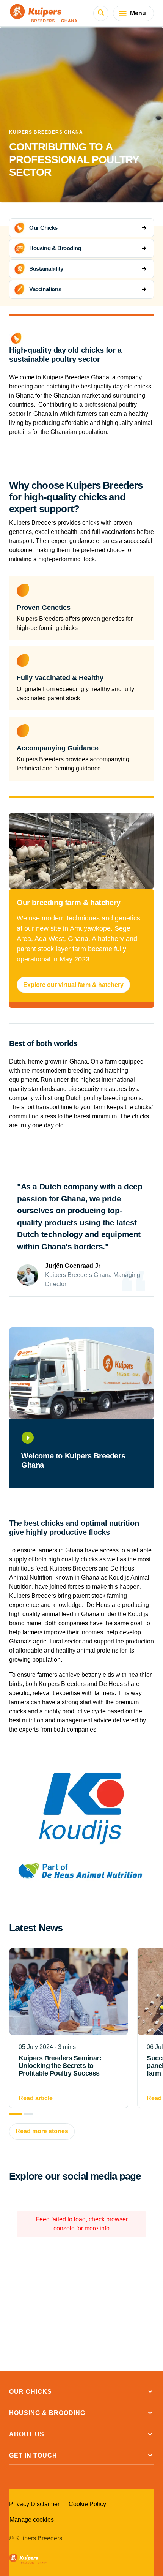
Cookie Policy (87, 2504)
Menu (138, 13)
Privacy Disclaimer (34, 2504)
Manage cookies (32, 2520)
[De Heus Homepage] (44, 13)
